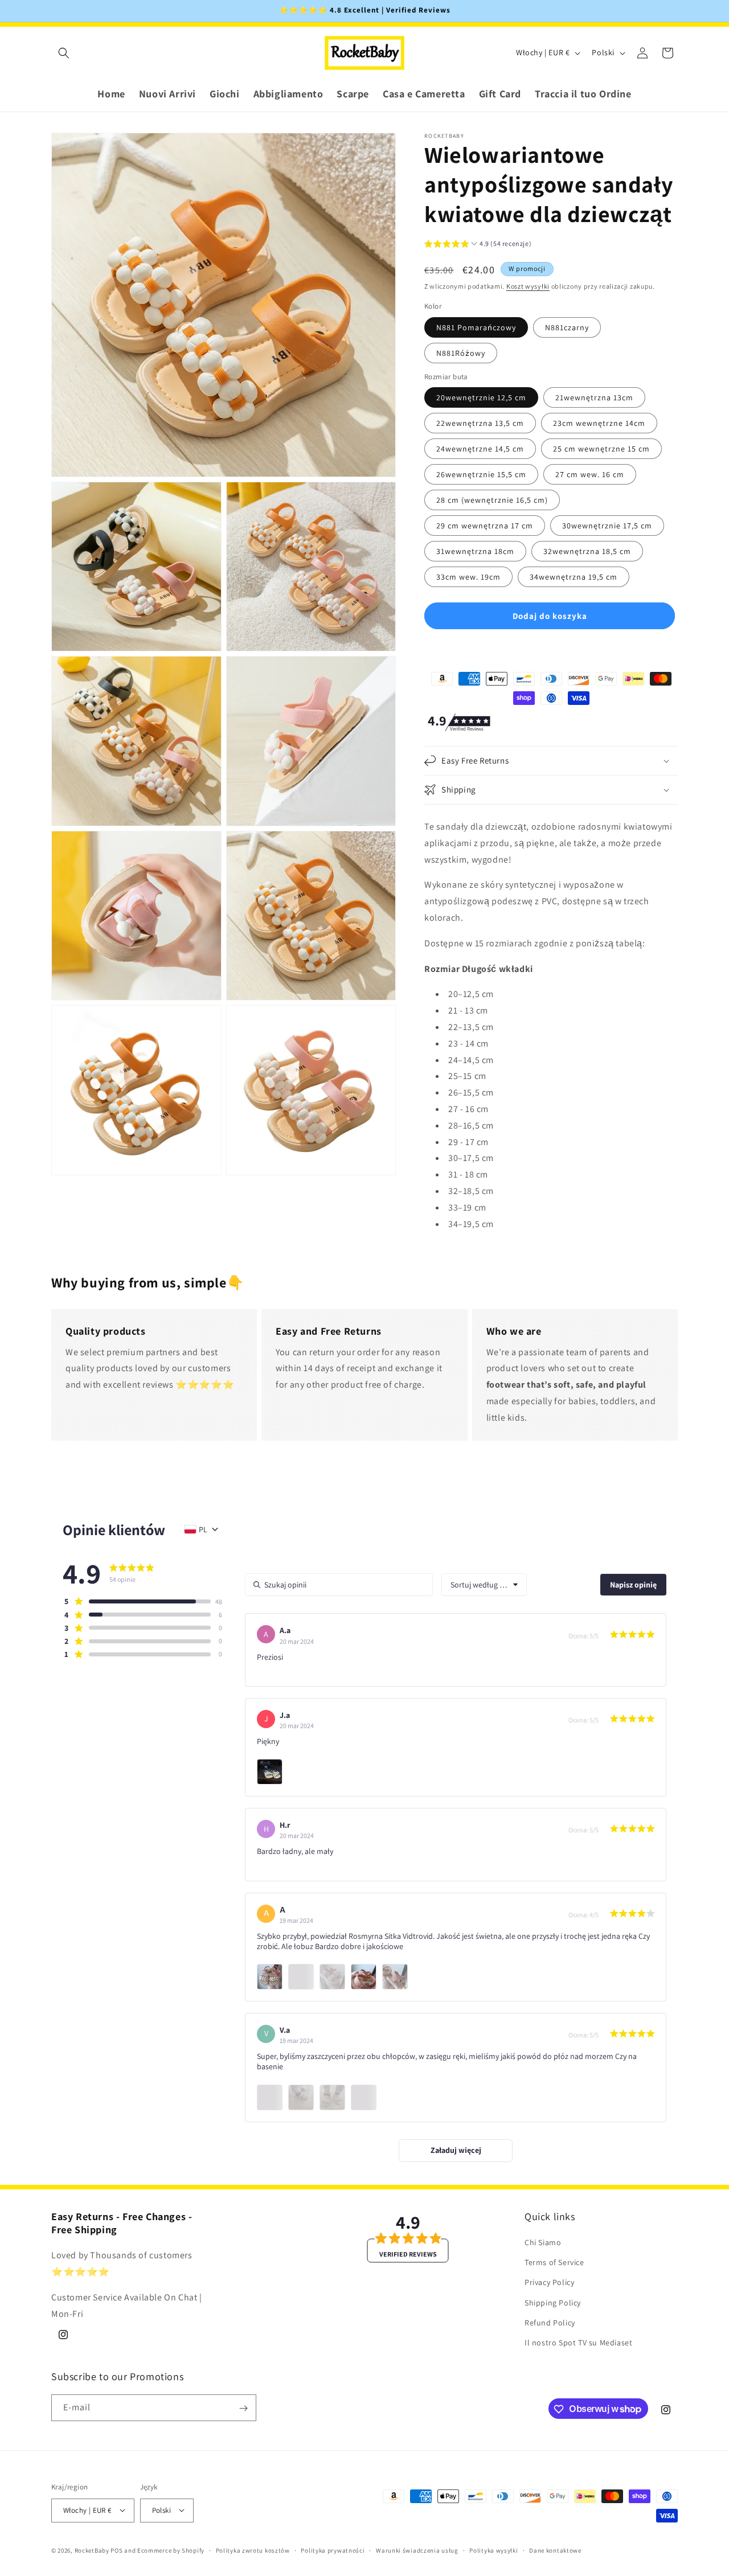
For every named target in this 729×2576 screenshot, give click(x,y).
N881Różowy (461, 353)
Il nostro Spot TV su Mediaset (578, 2343)
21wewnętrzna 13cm (594, 397)
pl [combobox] (203, 1529)
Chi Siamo (543, 2242)
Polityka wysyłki (493, 2550)
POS (116, 2550)
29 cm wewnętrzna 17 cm (485, 526)
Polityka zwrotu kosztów (253, 2550)
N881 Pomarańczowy (476, 327)
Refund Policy (550, 2323)
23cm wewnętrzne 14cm (599, 423)
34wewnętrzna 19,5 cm (574, 577)
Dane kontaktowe (555, 2550)
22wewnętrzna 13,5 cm (480, 423)
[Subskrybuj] (243, 2408)
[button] (64, 53)
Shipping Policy (553, 2303)
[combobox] (484, 1585)
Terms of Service (554, 2262)
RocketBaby (92, 2550)
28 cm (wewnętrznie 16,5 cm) (492, 500)
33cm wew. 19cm (468, 577)
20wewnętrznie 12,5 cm (481, 397)
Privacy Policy (549, 2282)
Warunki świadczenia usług (417, 2550)
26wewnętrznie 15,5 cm (481, 474)
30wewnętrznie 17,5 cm (607, 526)
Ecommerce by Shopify (171, 2550)
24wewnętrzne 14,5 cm (480, 449)
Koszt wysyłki (528, 286)
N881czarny (567, 327)
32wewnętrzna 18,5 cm (587, 551)
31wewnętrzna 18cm (475, 551)
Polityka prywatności (333, 2550)
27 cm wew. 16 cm (590, 474)
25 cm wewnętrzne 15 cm (601, 449)
